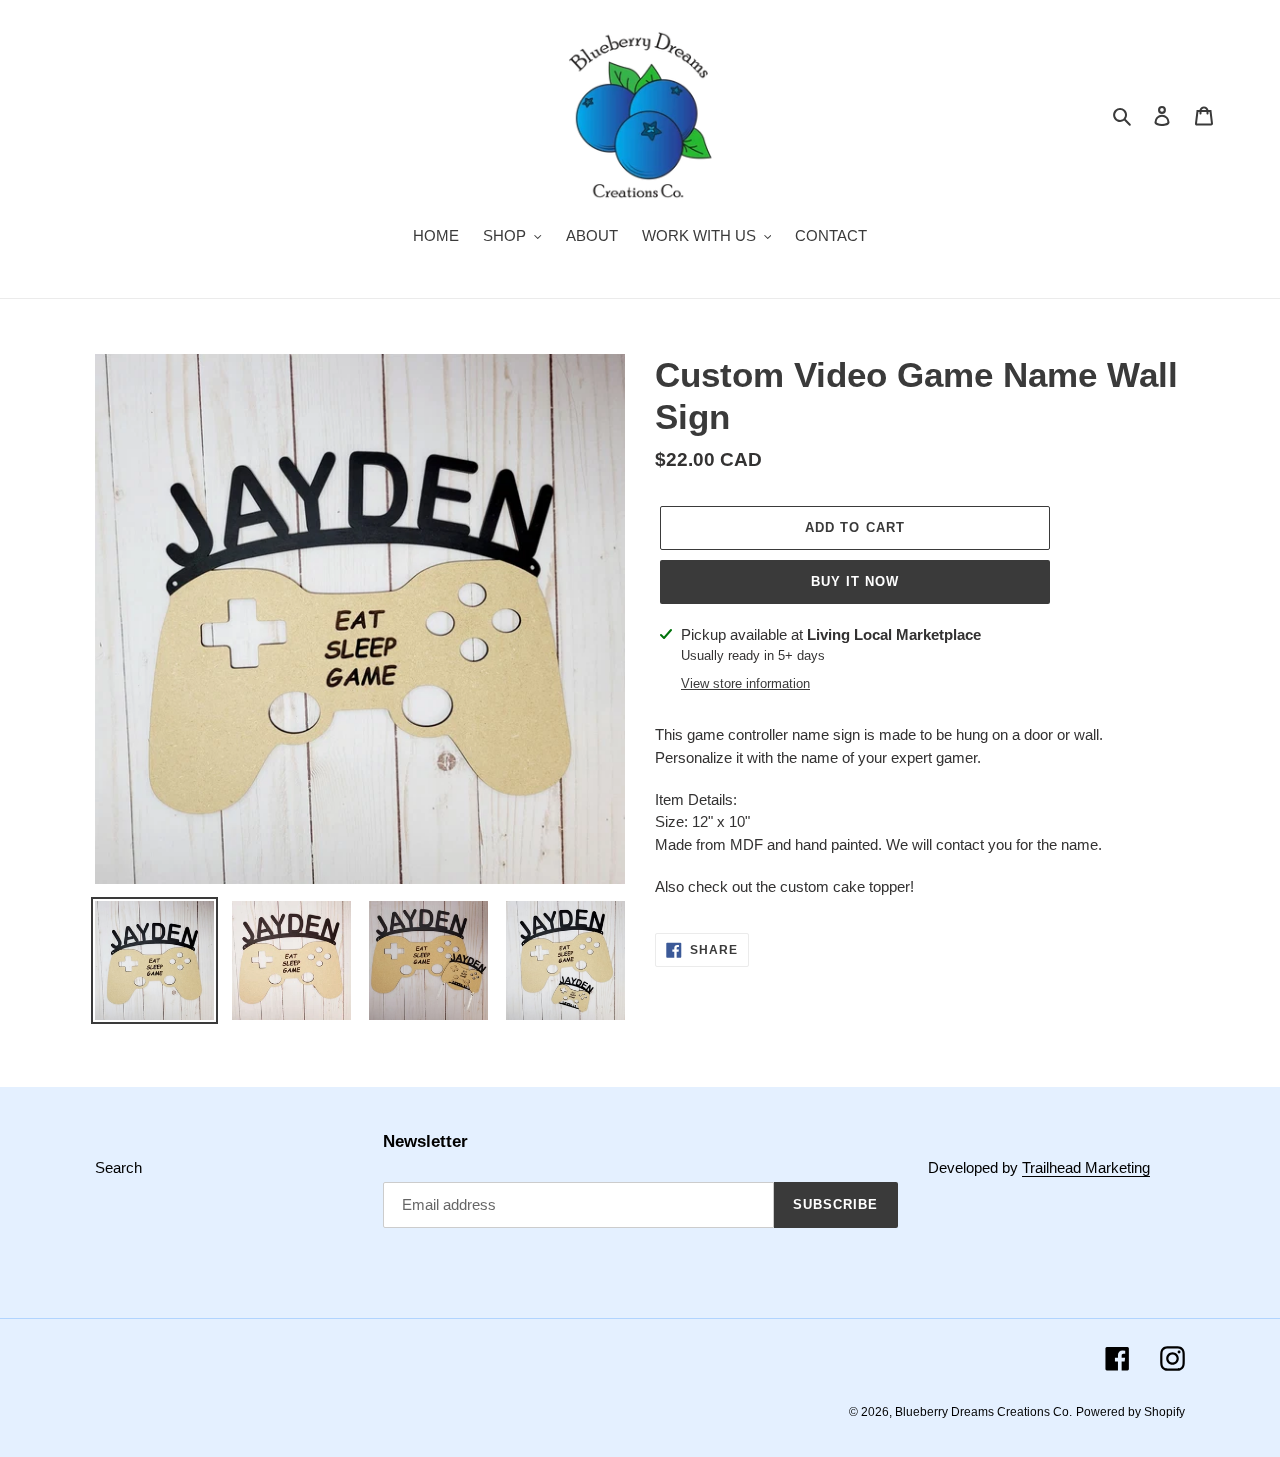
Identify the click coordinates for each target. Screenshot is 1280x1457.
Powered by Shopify (1130, 1412)
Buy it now (855, 581)
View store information (745, 683)
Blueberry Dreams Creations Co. (983, 1412)
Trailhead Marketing (1086, 1167)
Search (118, 1167)
